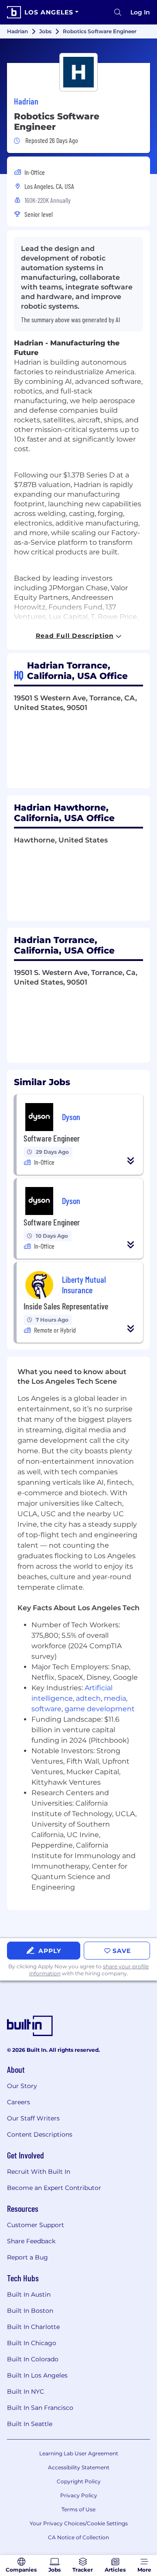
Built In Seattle (30, 2424)
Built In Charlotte (33, 2327)
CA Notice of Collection (78, 2537)
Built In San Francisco (40, 2408)
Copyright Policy (79, 2481)
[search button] (118, 12)
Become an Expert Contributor (54, 2188)
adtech (88, 1698)
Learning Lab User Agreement (79, 2453)
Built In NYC (26, 2392)
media (115, 1698)
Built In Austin (29, 2294)
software (46, 1709)
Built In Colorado (33, 2359)
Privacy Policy (79, 2495)
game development (100, 1709)
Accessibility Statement (79, 2467)
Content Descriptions (40, 2134)
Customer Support (36, 2225)
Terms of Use (78, 2509)
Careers (19, 2102)
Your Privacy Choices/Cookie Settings (79, 2523)
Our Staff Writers (33, 2118)
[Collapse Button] (131, 1161)
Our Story (22, 2086)
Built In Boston (30, 2311)
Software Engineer (52, 1138)
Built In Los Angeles (37, 2375)
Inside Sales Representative (66, 1306)
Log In (140, 12)
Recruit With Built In (39, 2172)
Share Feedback (31, 2241)
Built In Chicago (32, 2343)
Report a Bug (27, 2257)
